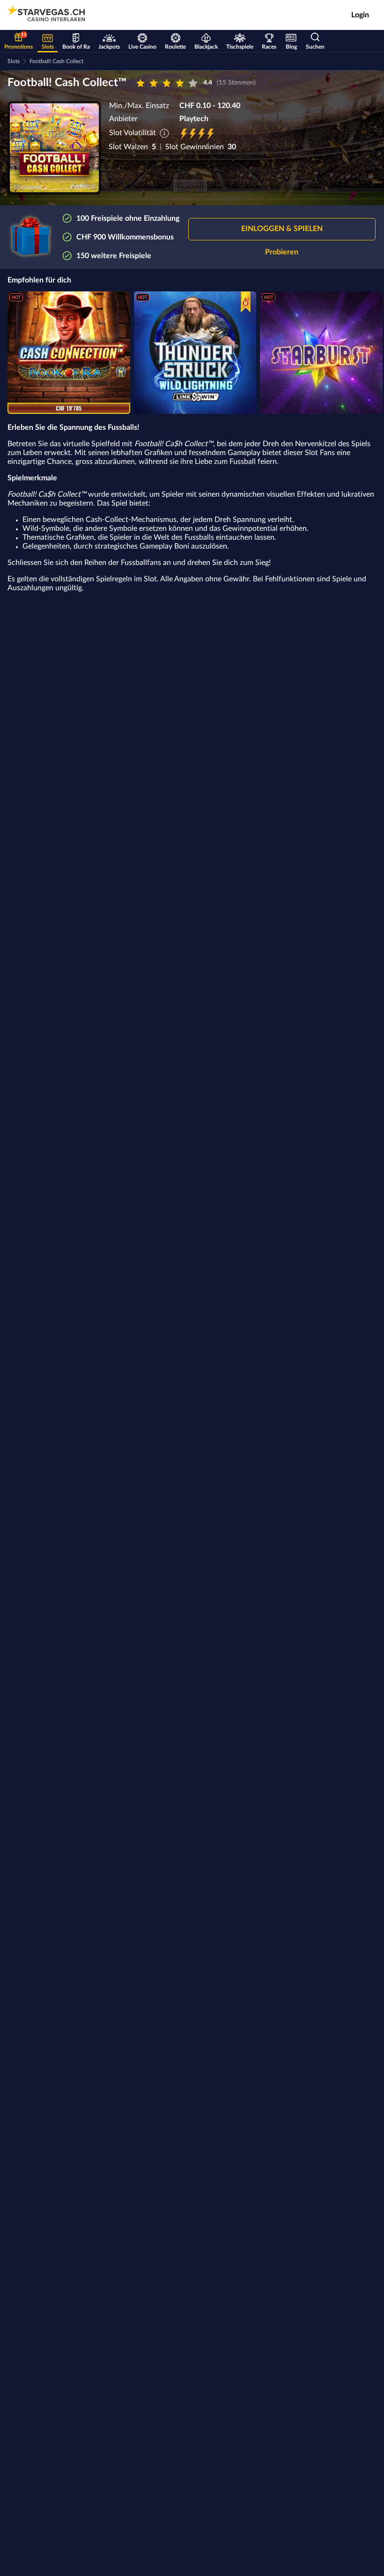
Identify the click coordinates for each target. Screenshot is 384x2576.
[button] (282, 229)
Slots (14, 61)
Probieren (282, 252)
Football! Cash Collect (56, 61)
